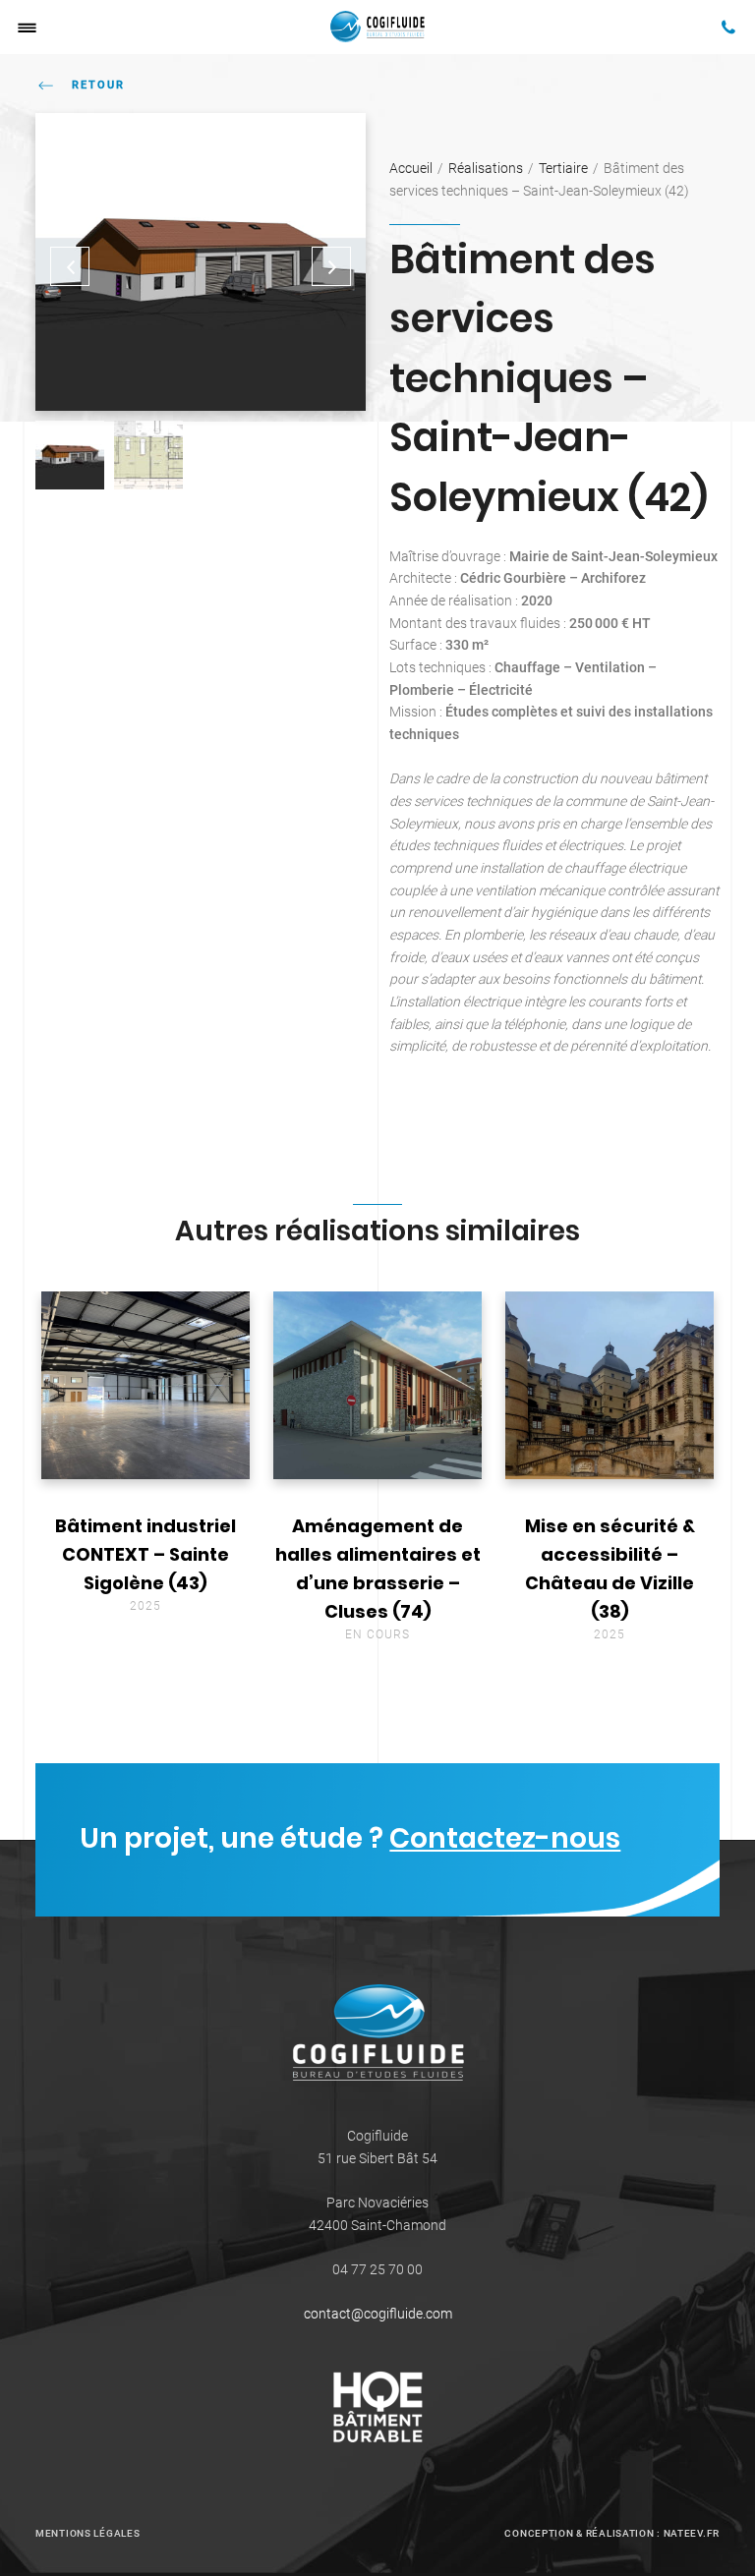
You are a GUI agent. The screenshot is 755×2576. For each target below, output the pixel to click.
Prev (70, 266)
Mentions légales (87, 2533)
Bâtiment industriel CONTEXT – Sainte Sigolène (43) (145, 1554)
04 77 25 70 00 (377, 2269)
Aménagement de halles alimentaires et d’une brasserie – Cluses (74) (378, 1569)
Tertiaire (563, 168)
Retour (98, 85)
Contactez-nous (505, 1837)
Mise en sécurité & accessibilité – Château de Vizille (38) (610, 1569)
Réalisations (486, 168)
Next (331, 266)
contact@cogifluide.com (378, 2314)
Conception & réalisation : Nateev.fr (612, 2533)
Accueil (411, 168)
